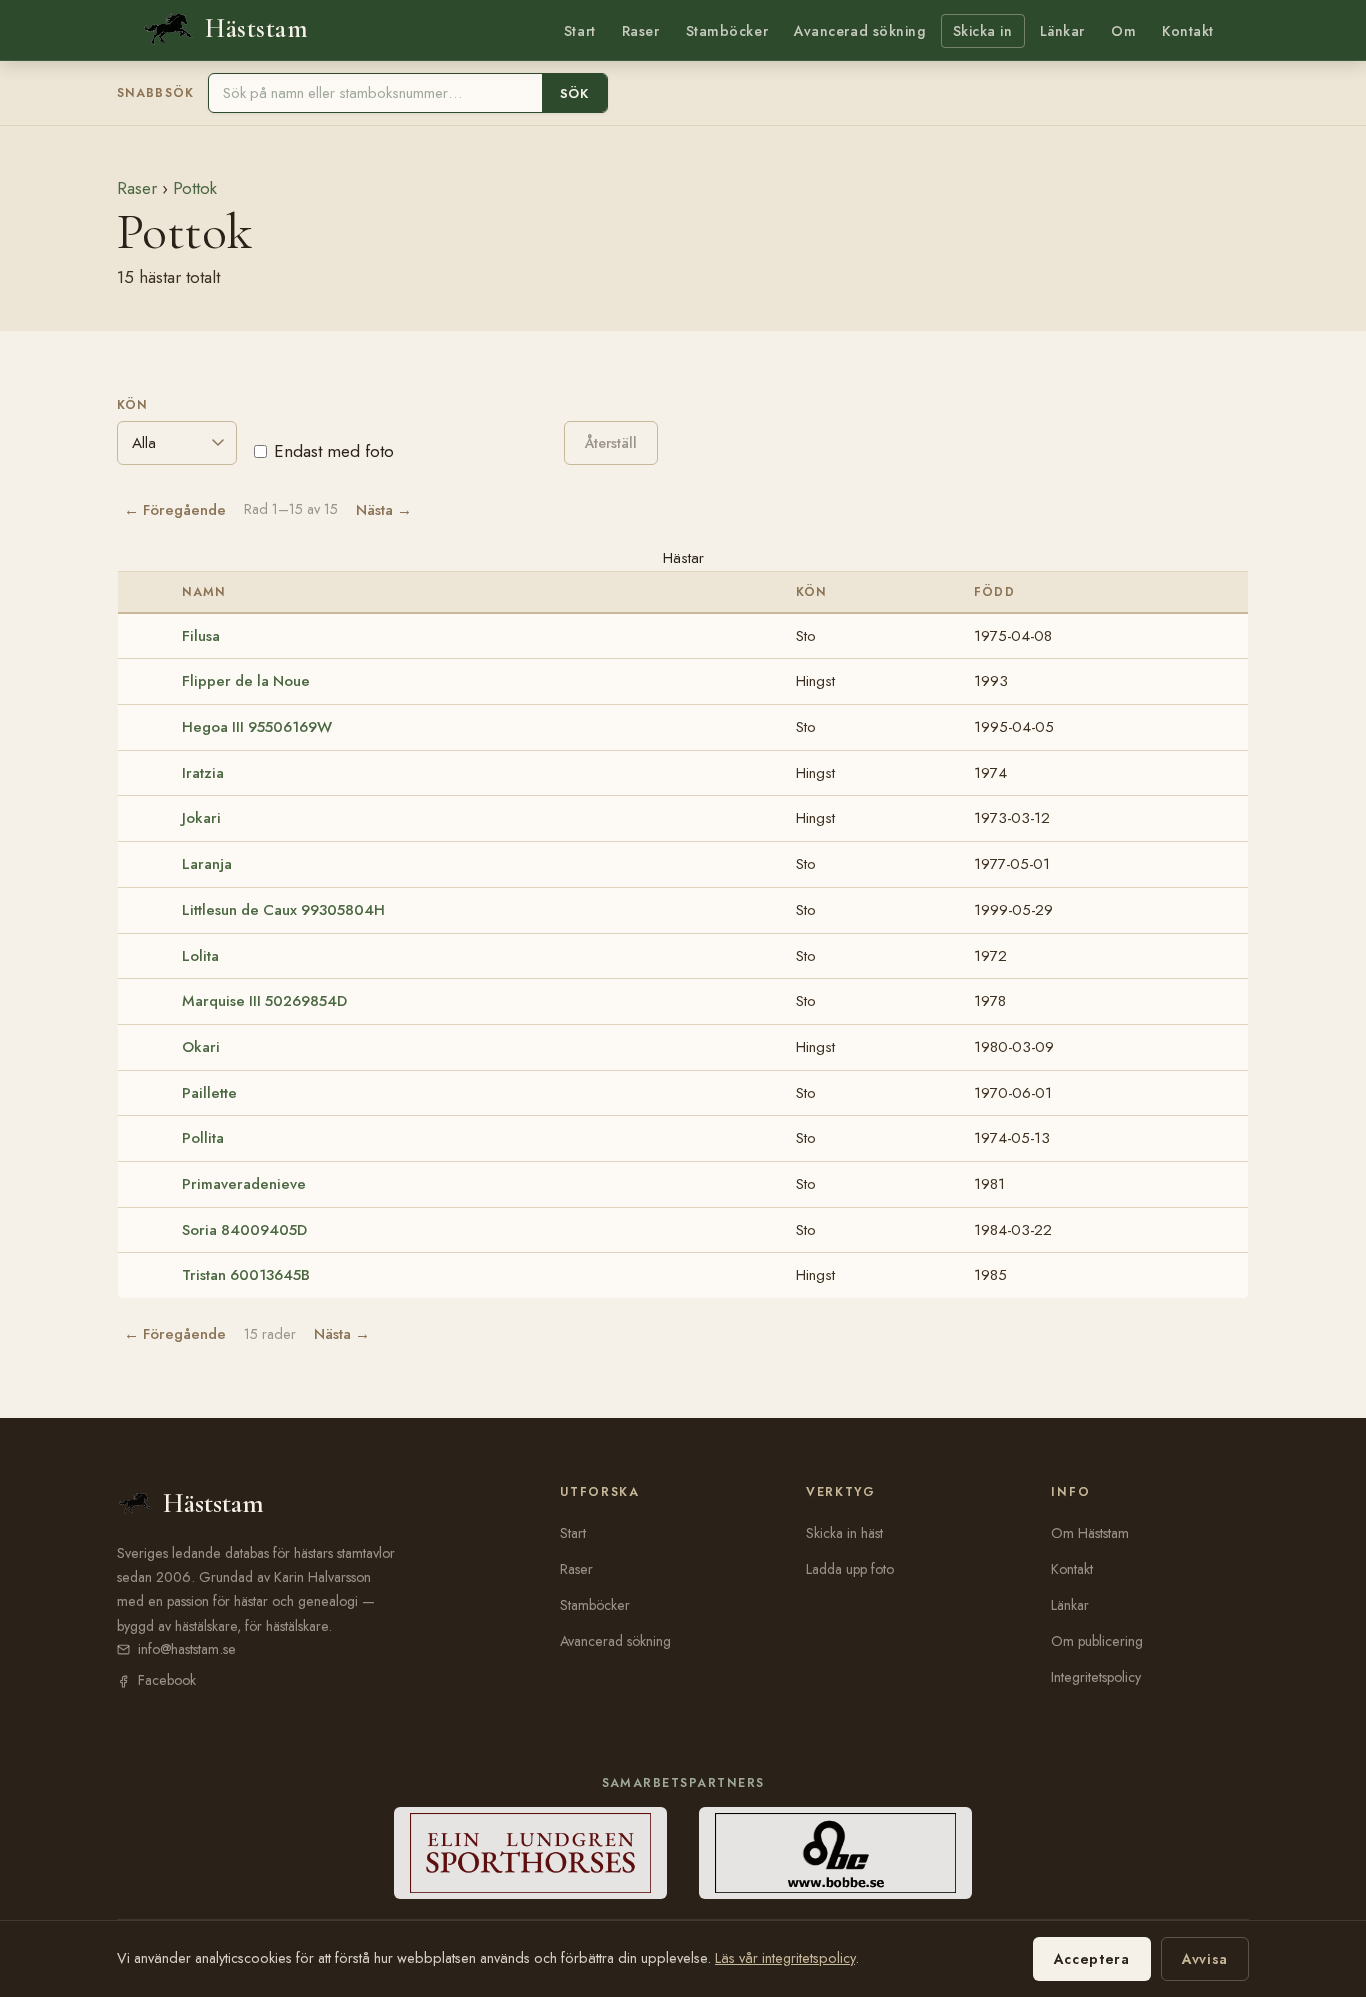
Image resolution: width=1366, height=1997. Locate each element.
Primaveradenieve (244, 1184)
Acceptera (1092, 1959)
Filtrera (479, 441)
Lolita (200, 956)
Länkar (1062, 31)
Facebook (167, 1680)
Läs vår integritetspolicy (785, 1958)
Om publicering (1097, 1641)
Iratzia (203, 773)
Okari (201, 1047)
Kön (132, 405)
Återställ (611, 443)
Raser (641, 31)
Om (1123, 31)
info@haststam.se (187, 1649)
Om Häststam (1090, 1533)
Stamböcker (727, 31)
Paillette (209, 1093)
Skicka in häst (844, 1533)
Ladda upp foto (850, 1569)
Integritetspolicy (1096, 1677)
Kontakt (1188, 31)
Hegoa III (257, 727)
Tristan (246, 1275)
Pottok (195, 188)
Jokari (201, 818)
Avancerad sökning (859, 31)
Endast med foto (334, 451)
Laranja (207, 864)
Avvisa (1205, 1959)
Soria (244, 1230)
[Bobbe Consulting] (835, 1853)
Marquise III (264, 1001)
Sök (574, 93)
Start (580, 31)
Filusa (201, 636)
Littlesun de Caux (283, 910)
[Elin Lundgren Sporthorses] (530, 1853)
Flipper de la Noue (246, 681)
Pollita (203, 1138)
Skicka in (983, 31)
